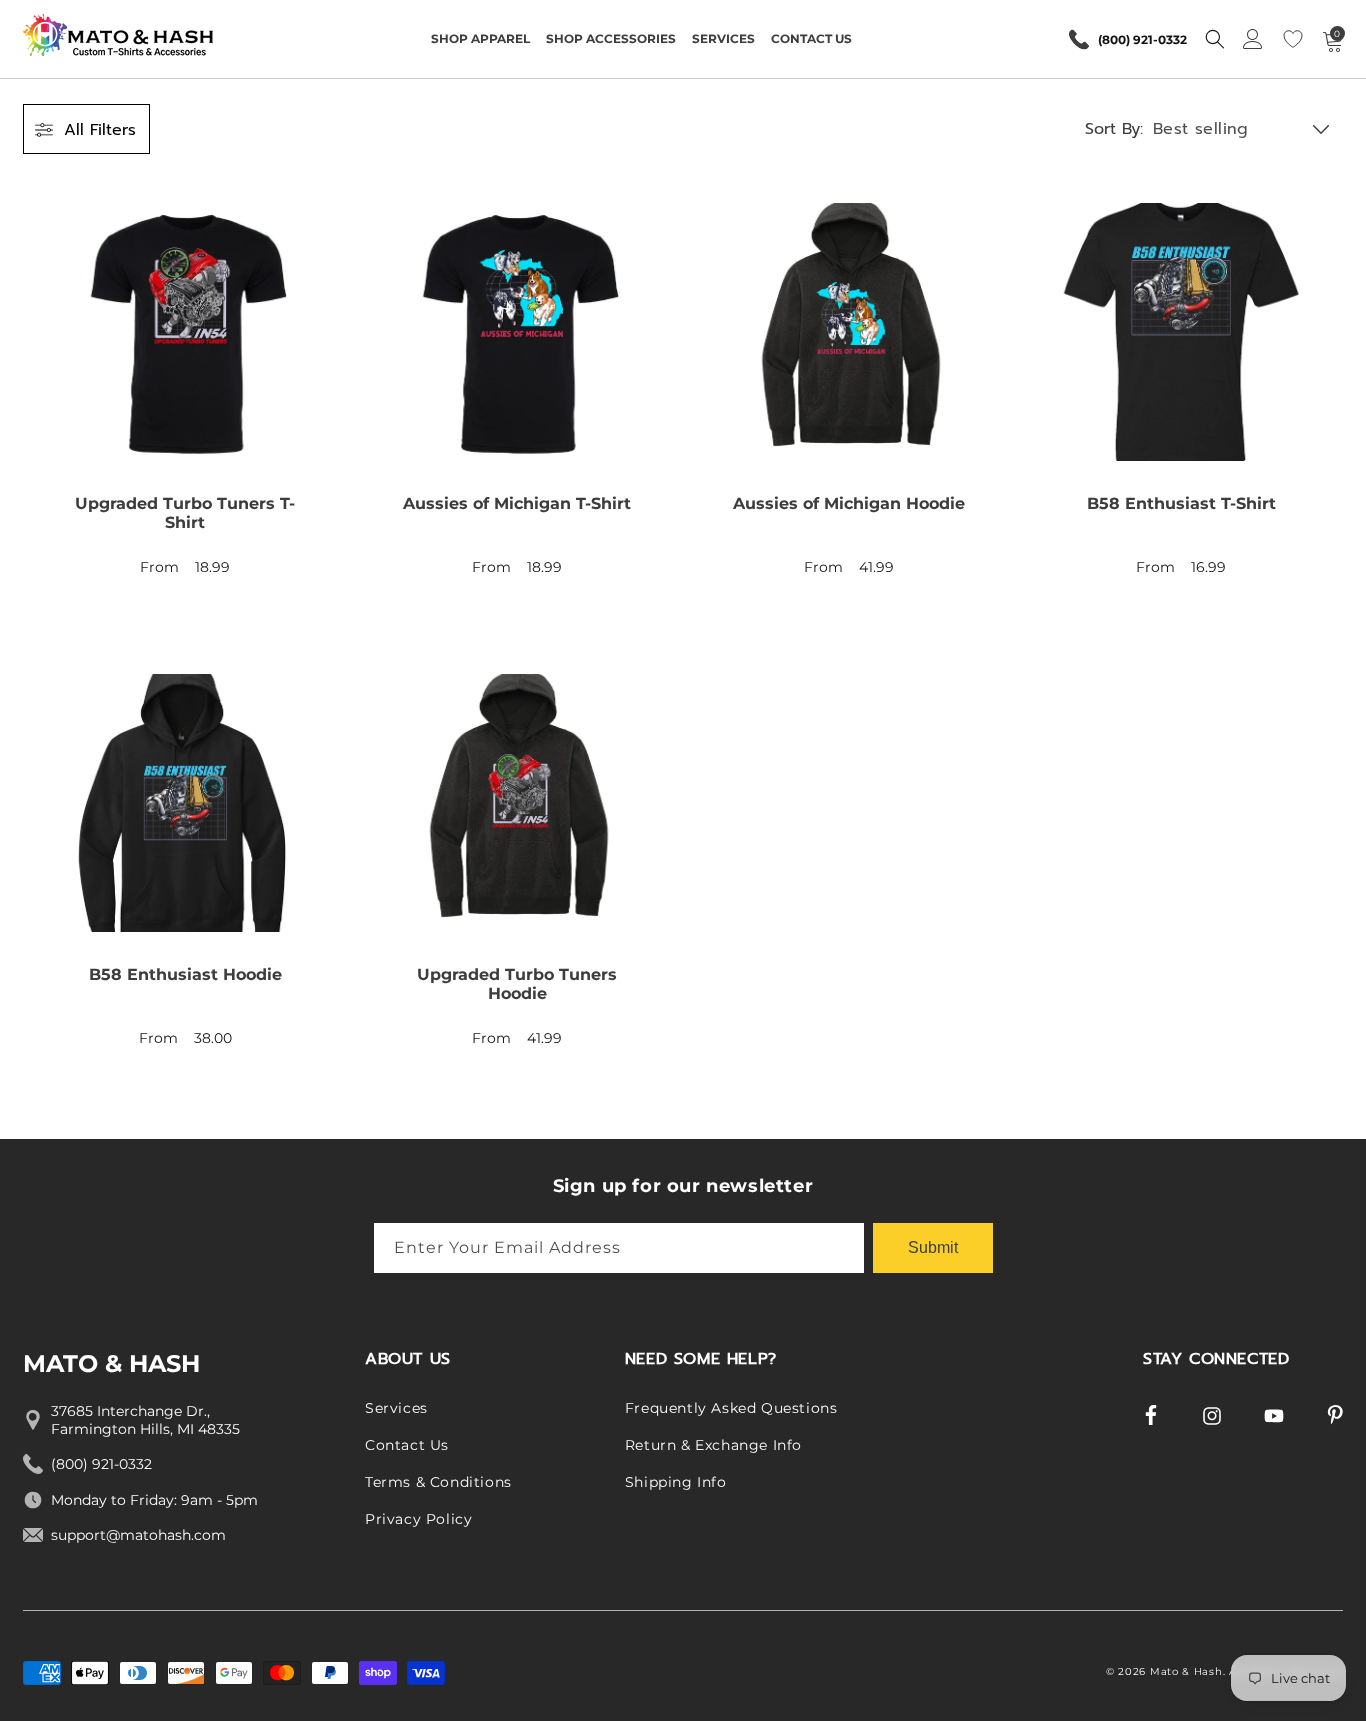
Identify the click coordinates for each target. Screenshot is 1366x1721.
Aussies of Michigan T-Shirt (517, 503)
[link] (185, 401)
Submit (933, 1247)
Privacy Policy (418, 1519)
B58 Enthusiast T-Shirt (1181, 503)
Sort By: (1114, 129)
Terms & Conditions (438, 1482)
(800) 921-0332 (1142, 39)
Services (396, 1408)
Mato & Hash (1186, 1671)
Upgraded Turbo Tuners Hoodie (517, 984)
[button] (480, 39)
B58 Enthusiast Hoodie (185, 974)
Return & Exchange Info (713, 1445)
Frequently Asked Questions (731, 1408)
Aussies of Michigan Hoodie (849, 503)
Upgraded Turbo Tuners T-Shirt (185, 513)
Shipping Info (676, 1482)
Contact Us (407, 1445)
